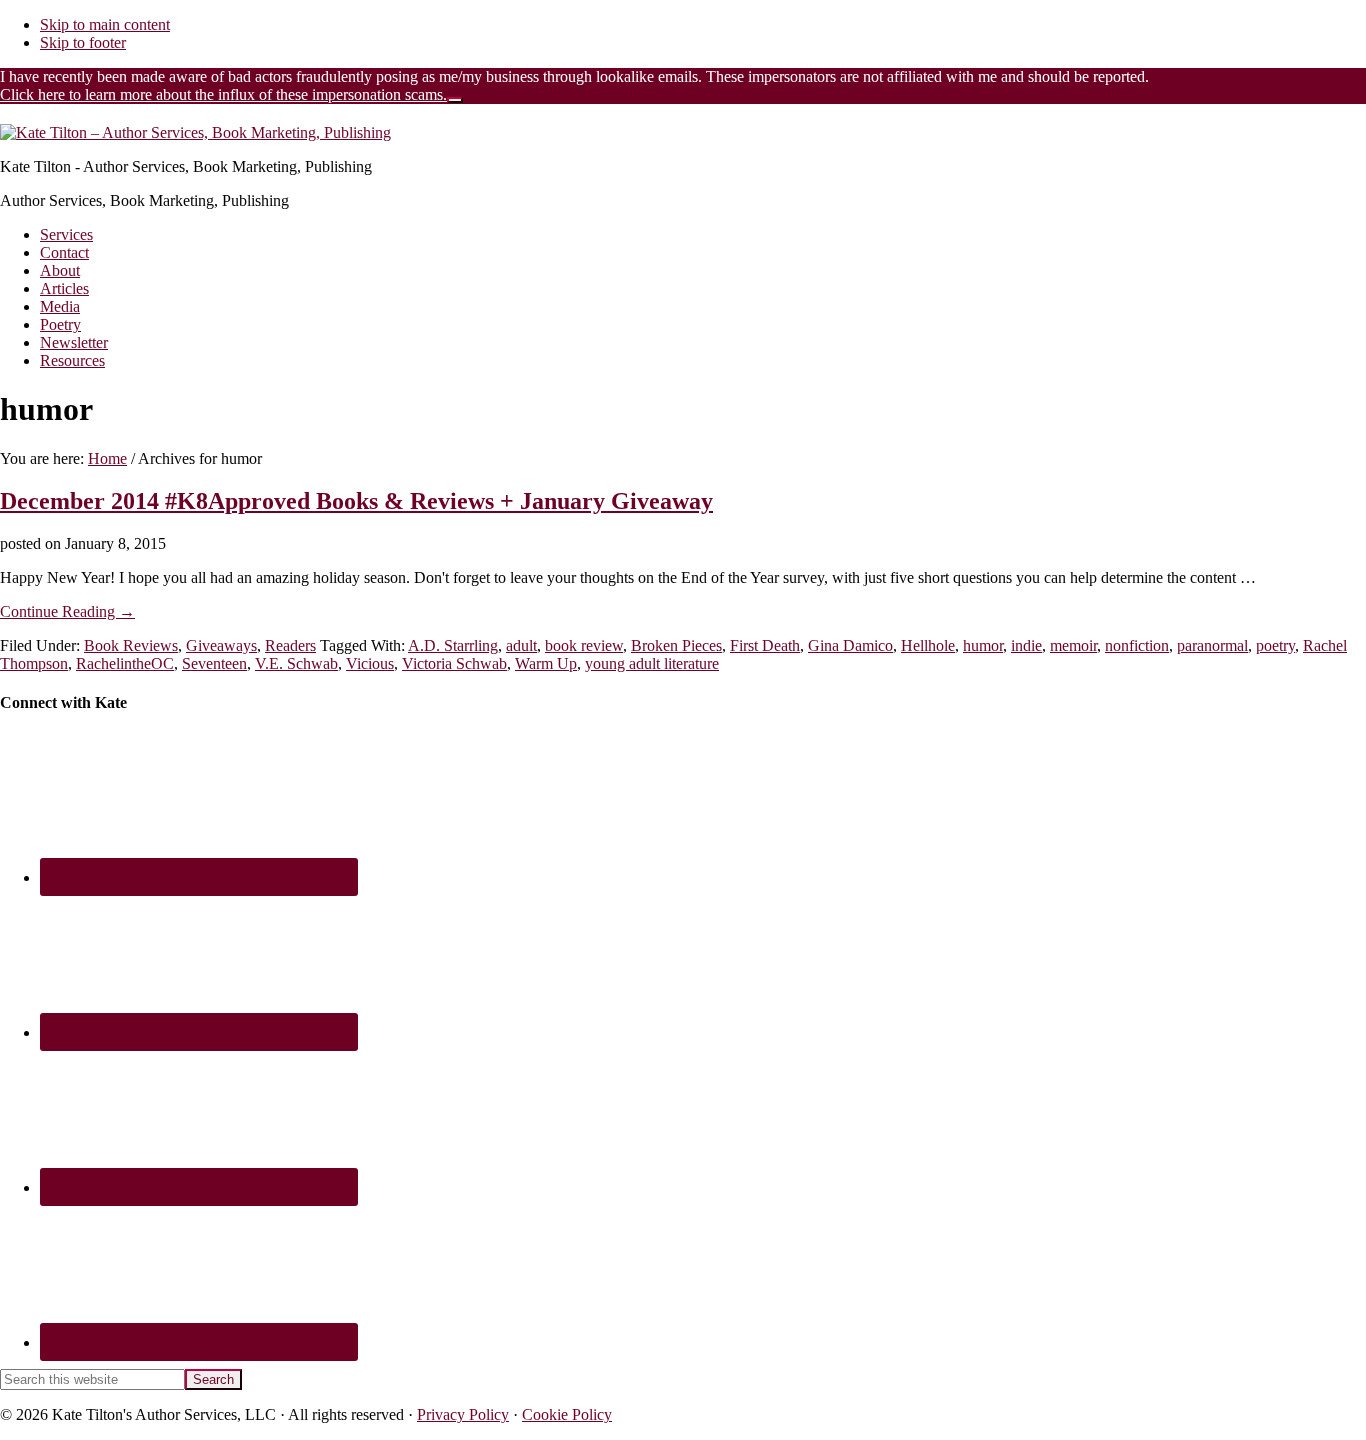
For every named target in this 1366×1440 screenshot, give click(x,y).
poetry (1275, 645)
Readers (290, 645)
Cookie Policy (567, 1414)
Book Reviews (131, 645)
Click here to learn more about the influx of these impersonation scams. (223, 94)
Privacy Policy (463, 1414)
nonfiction (1137, 645)
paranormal (1212, 645)
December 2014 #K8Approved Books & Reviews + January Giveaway (356, 501)
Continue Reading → (67, 611)
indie (1026, 645)
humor (983, 645)
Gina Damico (850, 645)
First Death (765, 645)
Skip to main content (105, 24)
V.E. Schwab (296, 663)
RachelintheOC (125, 663)
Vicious (370, 663)
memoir (1073, 645)
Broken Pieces (676, 645)
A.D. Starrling (453, 645)
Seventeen (214, 663)
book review (584, 645)
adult (521, 645)
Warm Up (546, 663)
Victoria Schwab (454, 663)
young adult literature (652, 663)
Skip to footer (83, 42)
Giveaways (221, 645)
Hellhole (928, 645)
